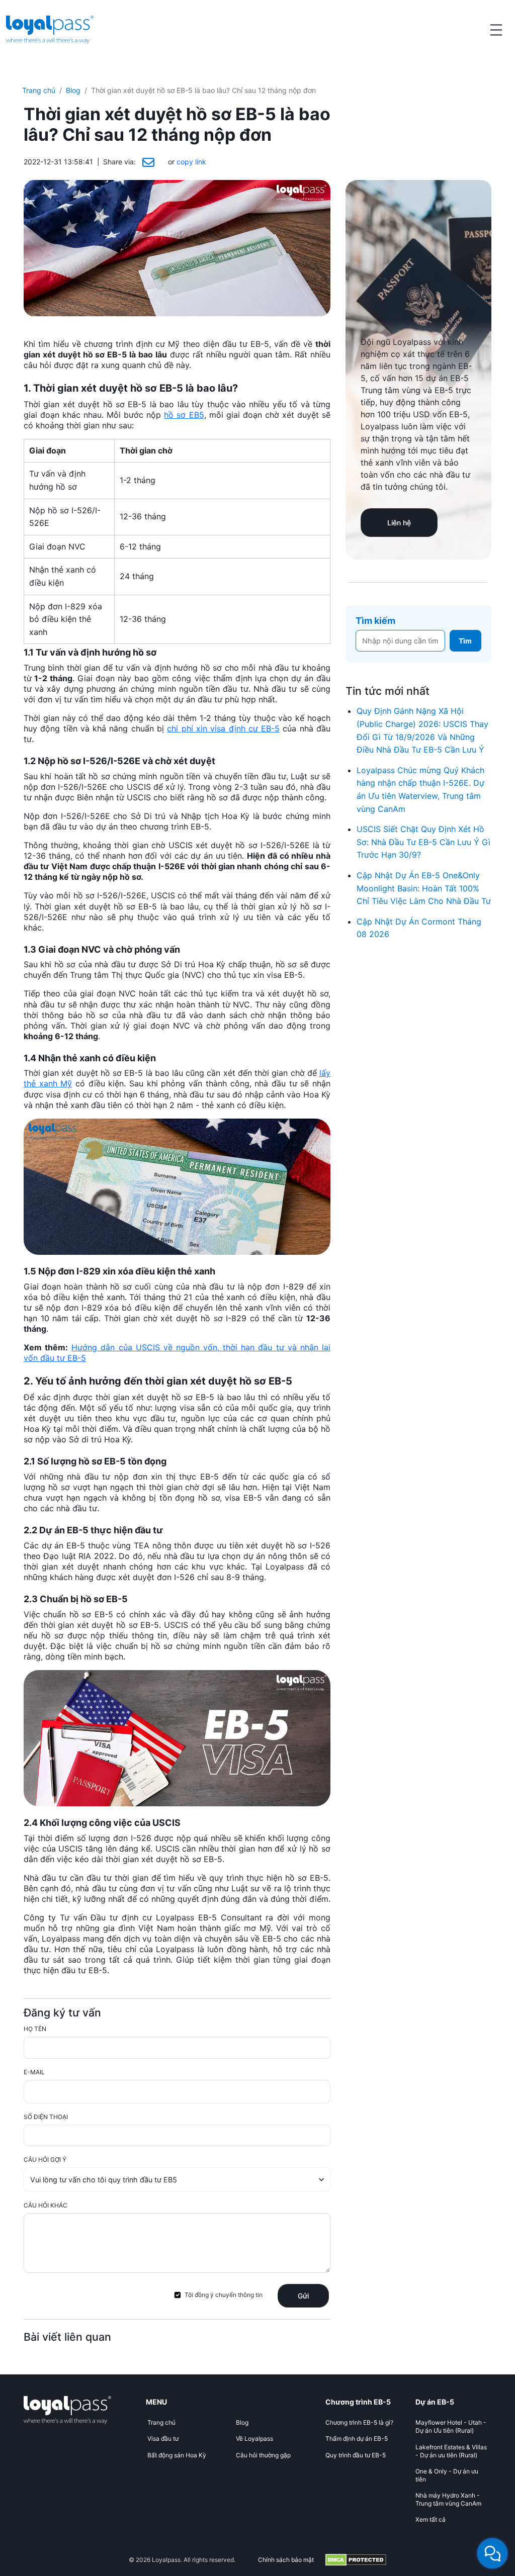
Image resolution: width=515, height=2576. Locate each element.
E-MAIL (34, 2072)
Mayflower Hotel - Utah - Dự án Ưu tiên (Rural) (451, 2426)
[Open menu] (496, 30)
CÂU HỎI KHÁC (46, 2205)
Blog (73, 90)
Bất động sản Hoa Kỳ (177, 2455)
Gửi (303, 2296)
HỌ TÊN (35, 2029)
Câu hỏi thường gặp (263, 2455)
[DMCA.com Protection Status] (356, 2560)
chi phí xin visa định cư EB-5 (223, 728)
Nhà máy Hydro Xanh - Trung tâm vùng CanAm (448, 2499)
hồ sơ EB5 (184, 415)
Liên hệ (399, 523)
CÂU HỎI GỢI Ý (45, 2159)
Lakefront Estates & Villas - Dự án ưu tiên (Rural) (451, 2451)
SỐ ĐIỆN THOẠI (46, 2117)
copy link (191, 162)
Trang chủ (39, 90)
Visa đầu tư (163, 2439)
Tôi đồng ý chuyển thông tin (224, 2295)
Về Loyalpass (254, 2439)
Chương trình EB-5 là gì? (359, 2422)
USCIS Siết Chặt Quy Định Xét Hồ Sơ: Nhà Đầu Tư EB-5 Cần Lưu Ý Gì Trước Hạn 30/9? (423, 842)
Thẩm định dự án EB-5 (357, 2439)
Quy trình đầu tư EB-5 (356, 2455)
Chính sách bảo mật (286, 2560)
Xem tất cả (431, 2519)
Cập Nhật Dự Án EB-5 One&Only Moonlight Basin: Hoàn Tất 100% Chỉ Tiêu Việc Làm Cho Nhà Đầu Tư (424, 888)
